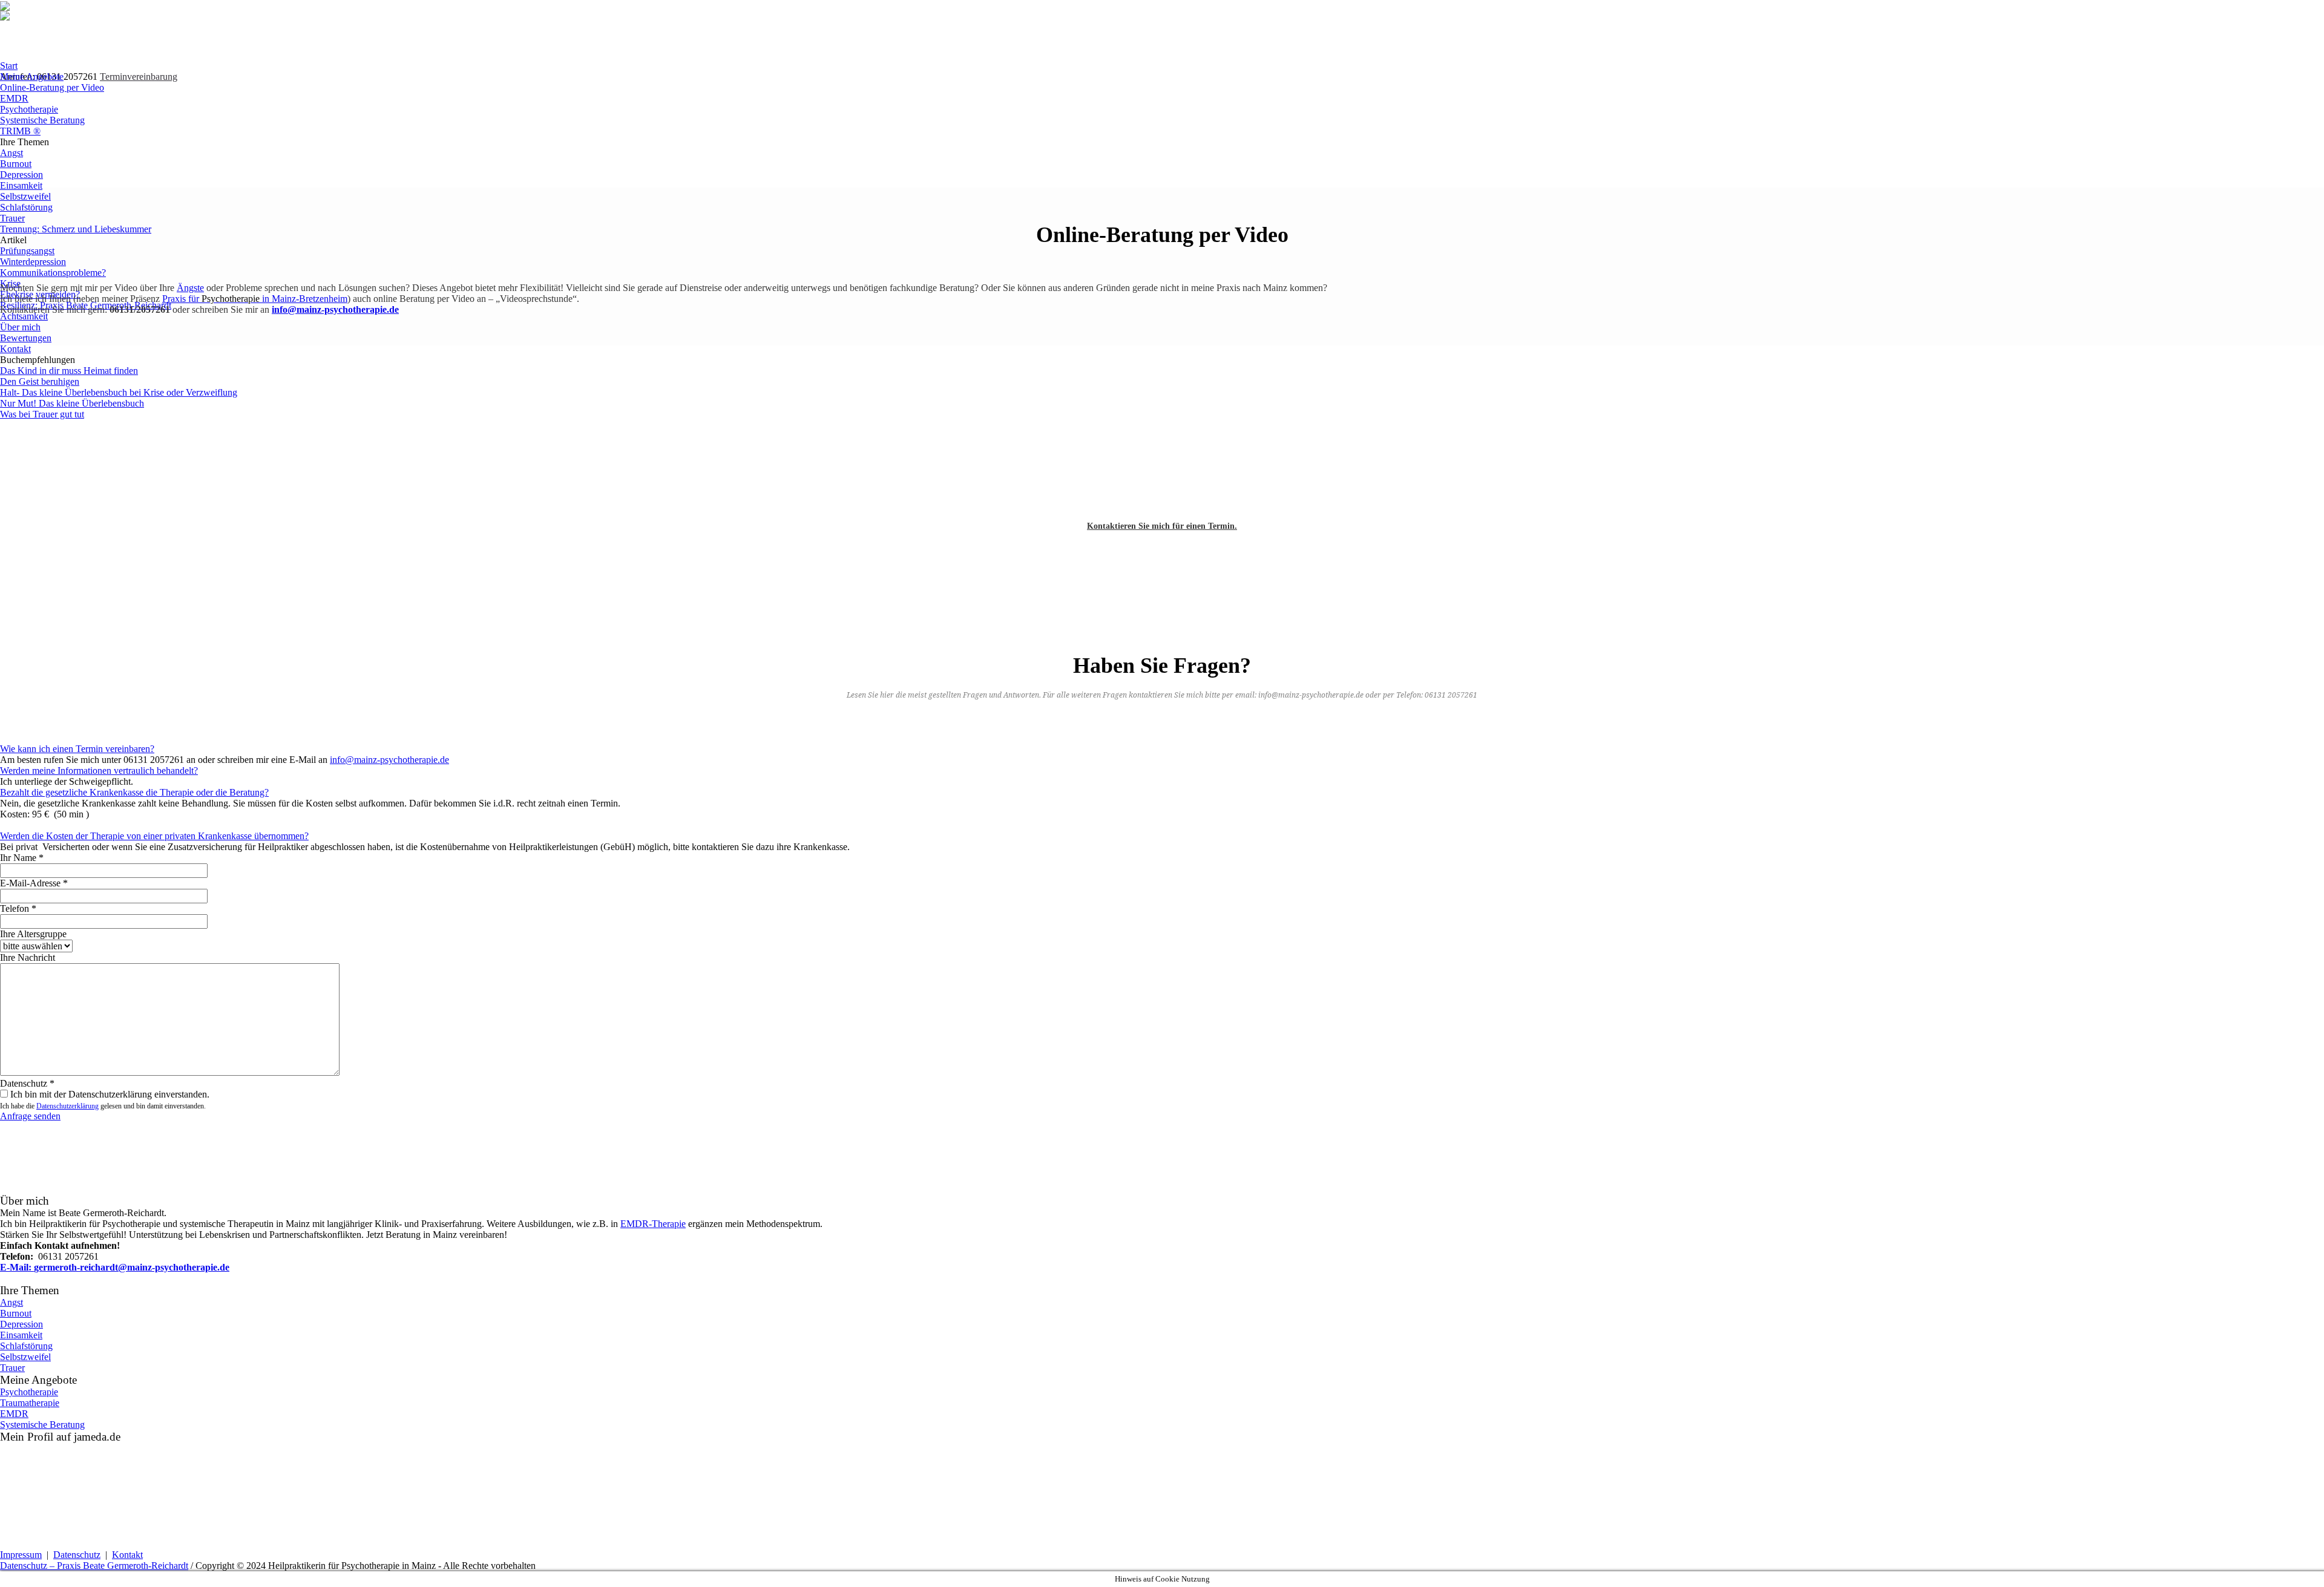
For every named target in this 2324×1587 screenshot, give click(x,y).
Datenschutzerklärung (67, 1106)
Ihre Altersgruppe (33, 934)
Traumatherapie (30, 1403)
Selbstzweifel (25, 1357)
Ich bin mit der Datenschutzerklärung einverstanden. (110, 1094)
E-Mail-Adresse (34, 883)
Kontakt (127, 1555)
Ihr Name (22, 858)
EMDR (14, 1414)
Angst (11, 1302)
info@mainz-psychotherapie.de (389, 760)
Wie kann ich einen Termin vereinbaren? (77, 749)
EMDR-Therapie (653, 1224)
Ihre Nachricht (28, 957)
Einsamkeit (21, 1335)
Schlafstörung (26, 1346)
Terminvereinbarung (139, 77)
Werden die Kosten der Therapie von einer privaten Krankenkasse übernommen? (154, 836)
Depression (21, 1324)
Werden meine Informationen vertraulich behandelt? (99, 771)
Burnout (16, 1313)
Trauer (12, 1368)
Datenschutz (27, 1083)
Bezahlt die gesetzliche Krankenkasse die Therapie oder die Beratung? (134, 792)
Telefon (18, 908)
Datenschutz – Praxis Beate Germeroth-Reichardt (94, 1566)
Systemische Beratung (42, 1425)
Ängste (190, 288)
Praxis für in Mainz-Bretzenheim (255, 299)
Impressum (21, 1555)
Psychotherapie (29, 1392)
